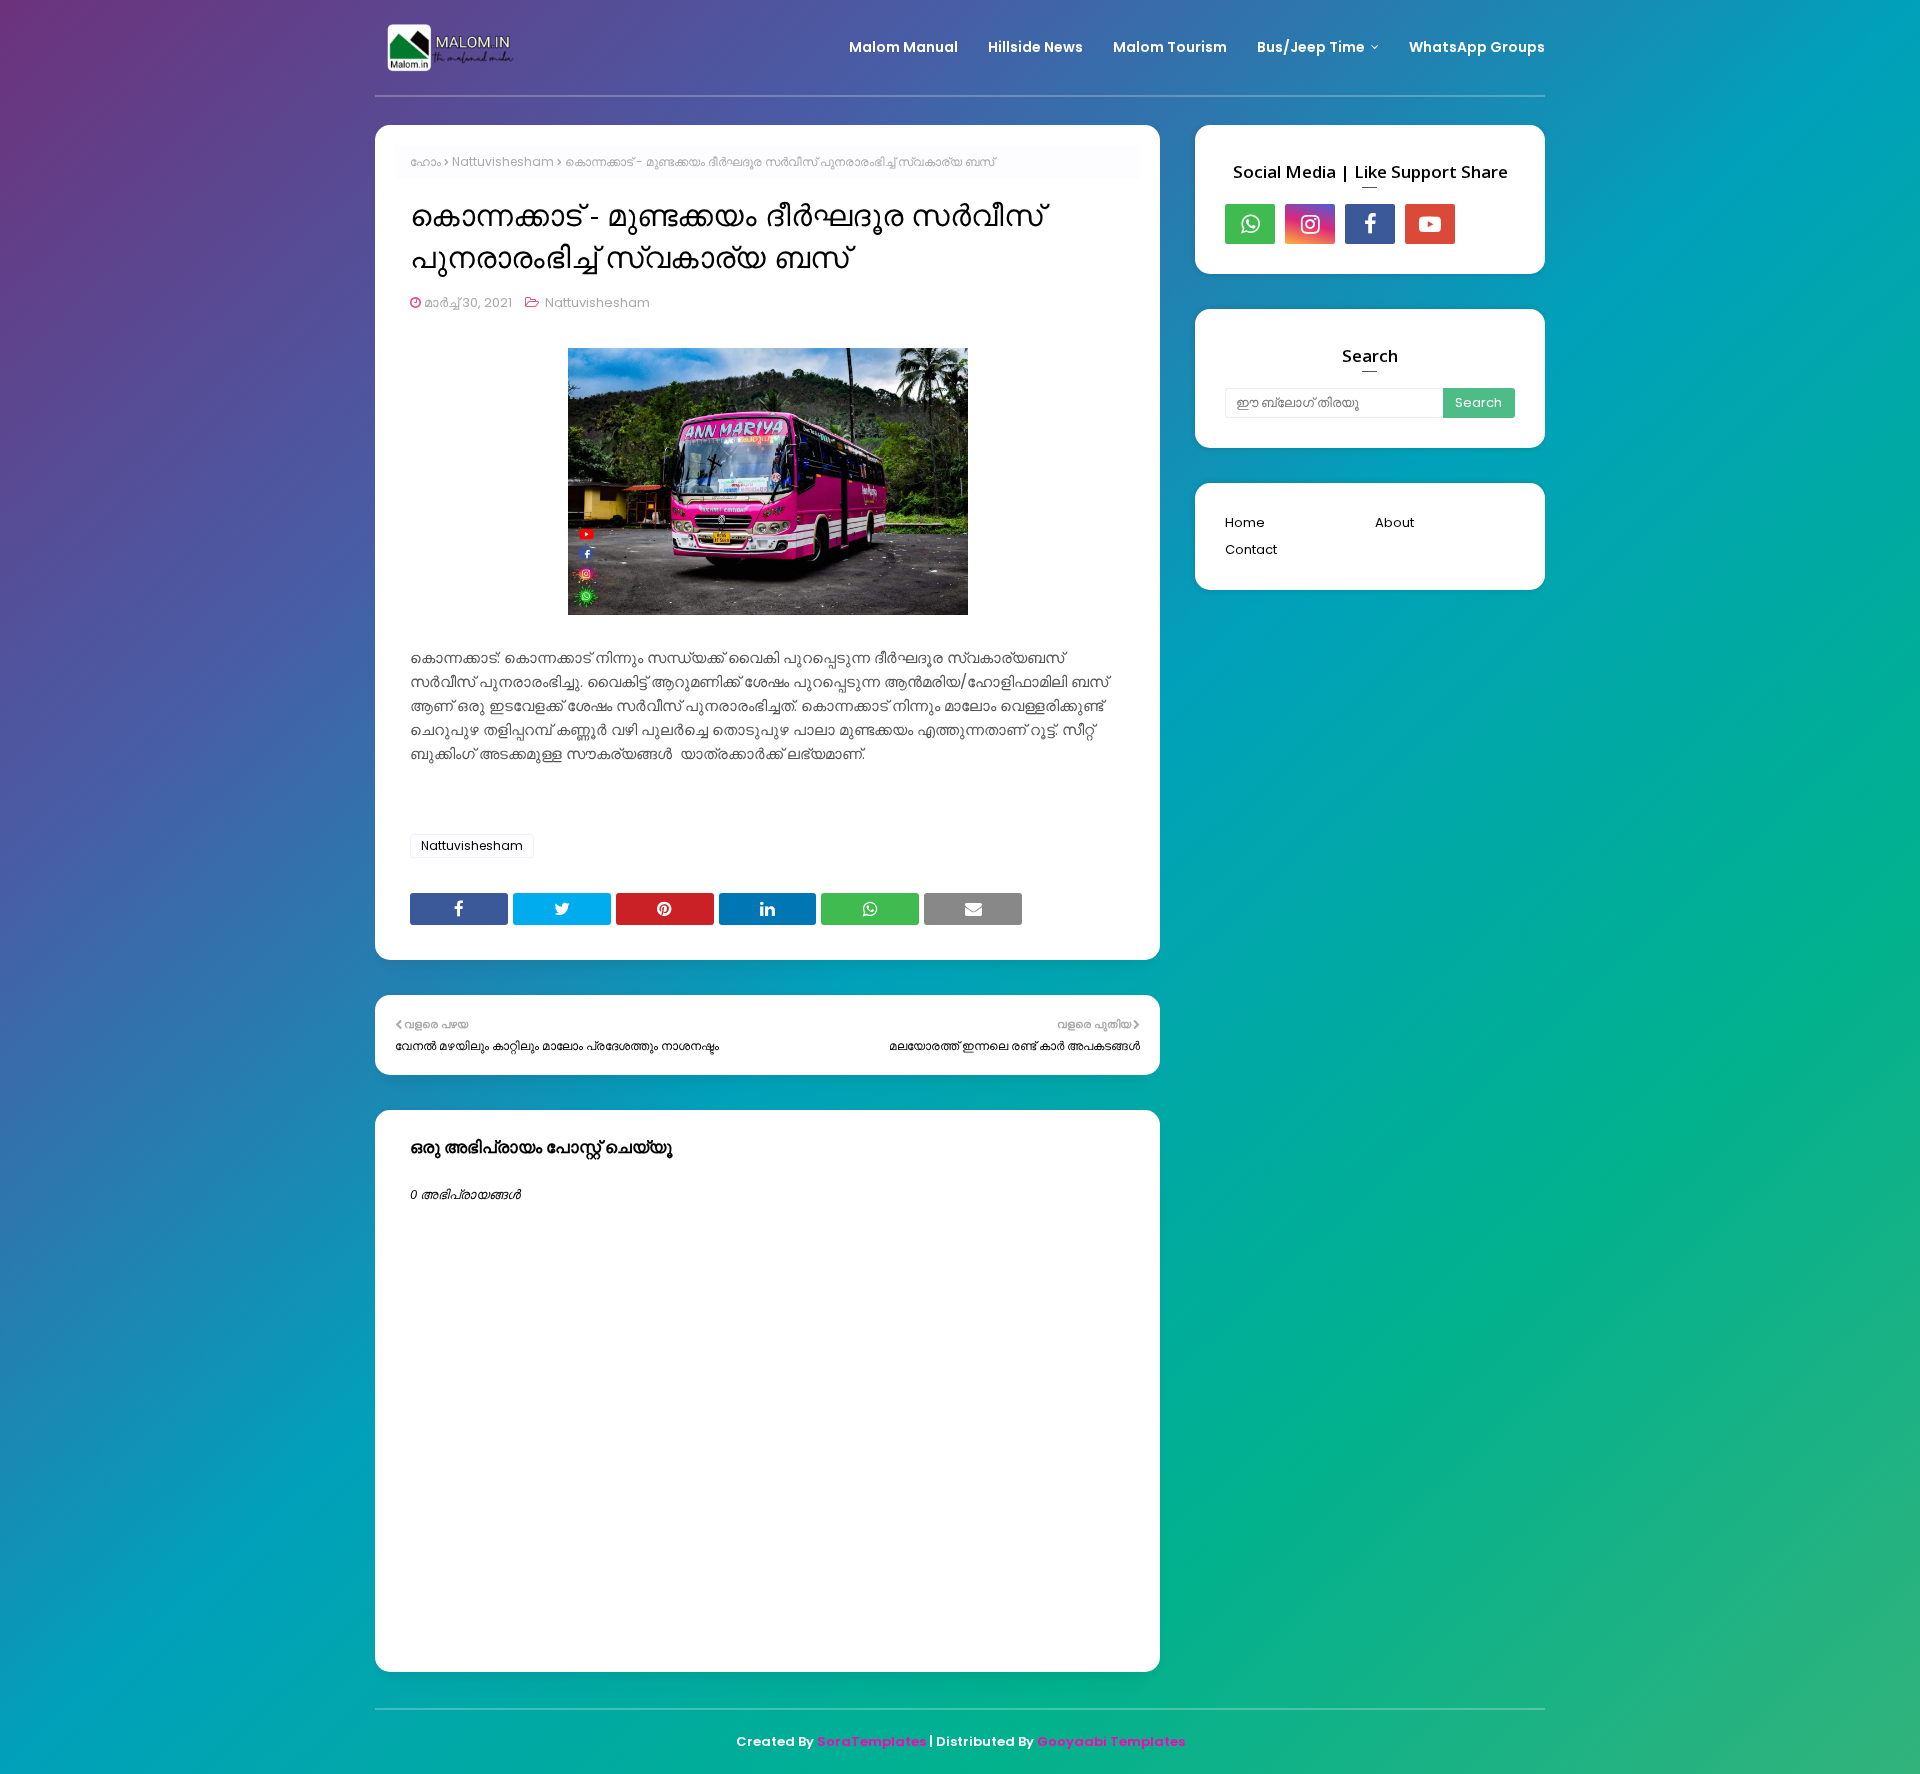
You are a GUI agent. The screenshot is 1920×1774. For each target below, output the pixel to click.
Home (1245, 522)
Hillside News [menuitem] (1035, 47)
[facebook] (1370, 224)
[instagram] (1310, 224)
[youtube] (1430, 224)
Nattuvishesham (503, 161)
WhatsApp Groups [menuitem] (1477, 47)
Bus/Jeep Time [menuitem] (1311, 47)
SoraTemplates (871, 1741)
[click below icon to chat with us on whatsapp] (1250, 224)
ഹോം (425, 161)
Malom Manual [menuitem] (903, 47)
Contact (1251, 549)
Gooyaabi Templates (1111, 1741)
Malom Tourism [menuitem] (1170, 47)
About (1394, 522)
